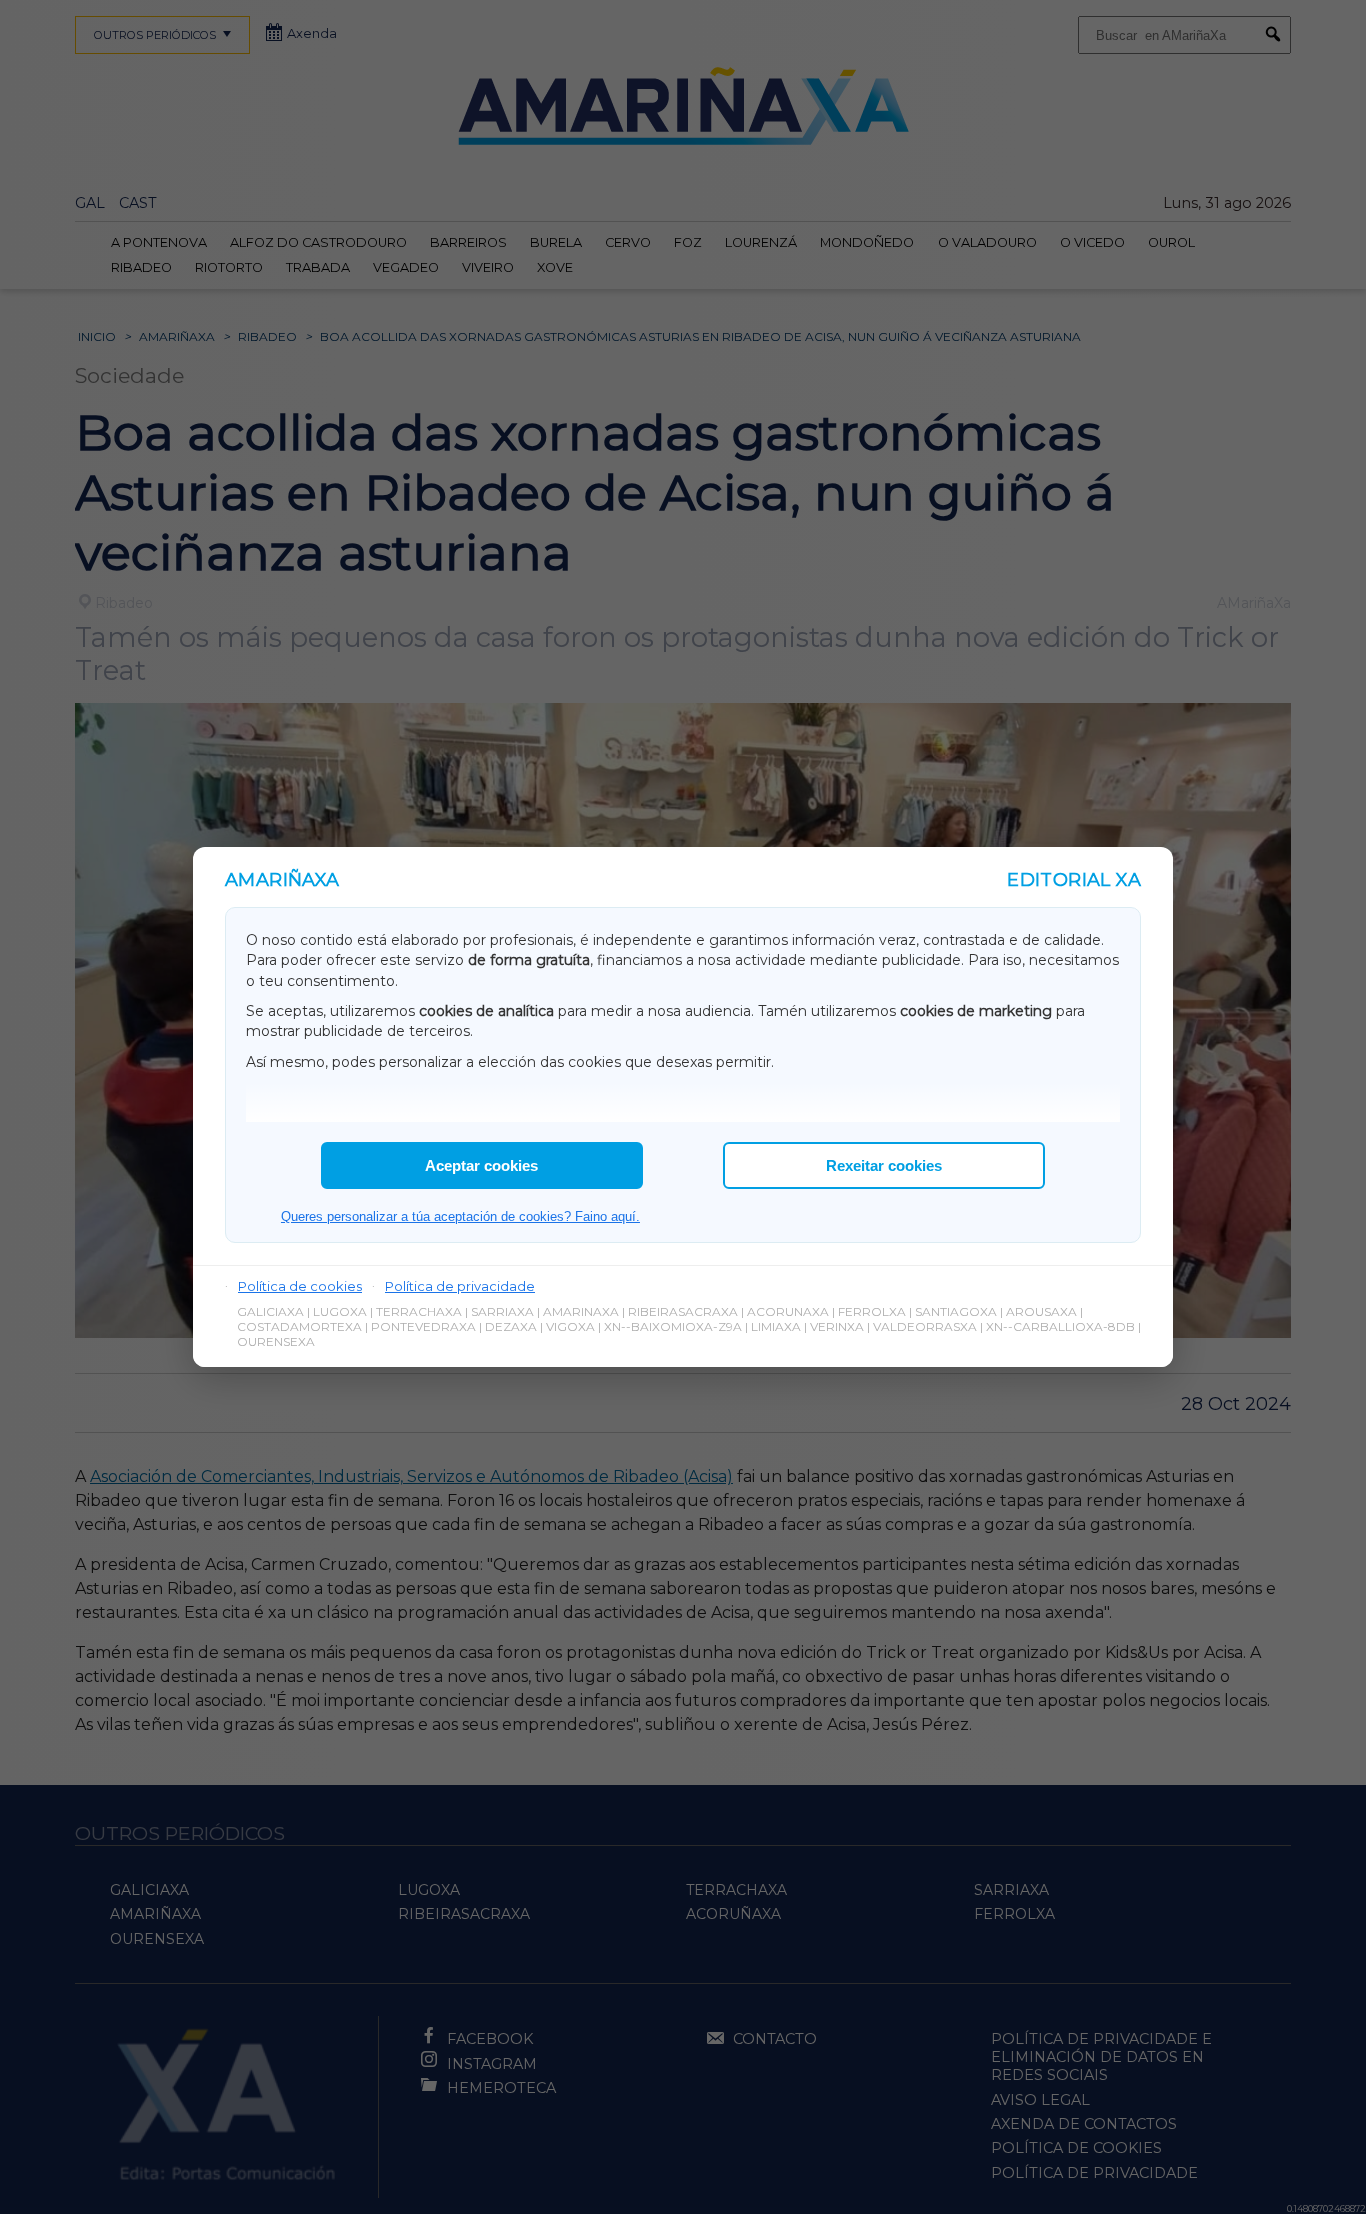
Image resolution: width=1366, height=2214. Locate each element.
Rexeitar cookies (884, 1165)
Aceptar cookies (481, 1165)
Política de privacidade (460, 1286)
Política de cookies (300, 1286)
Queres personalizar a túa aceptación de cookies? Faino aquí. (460, 1216)
